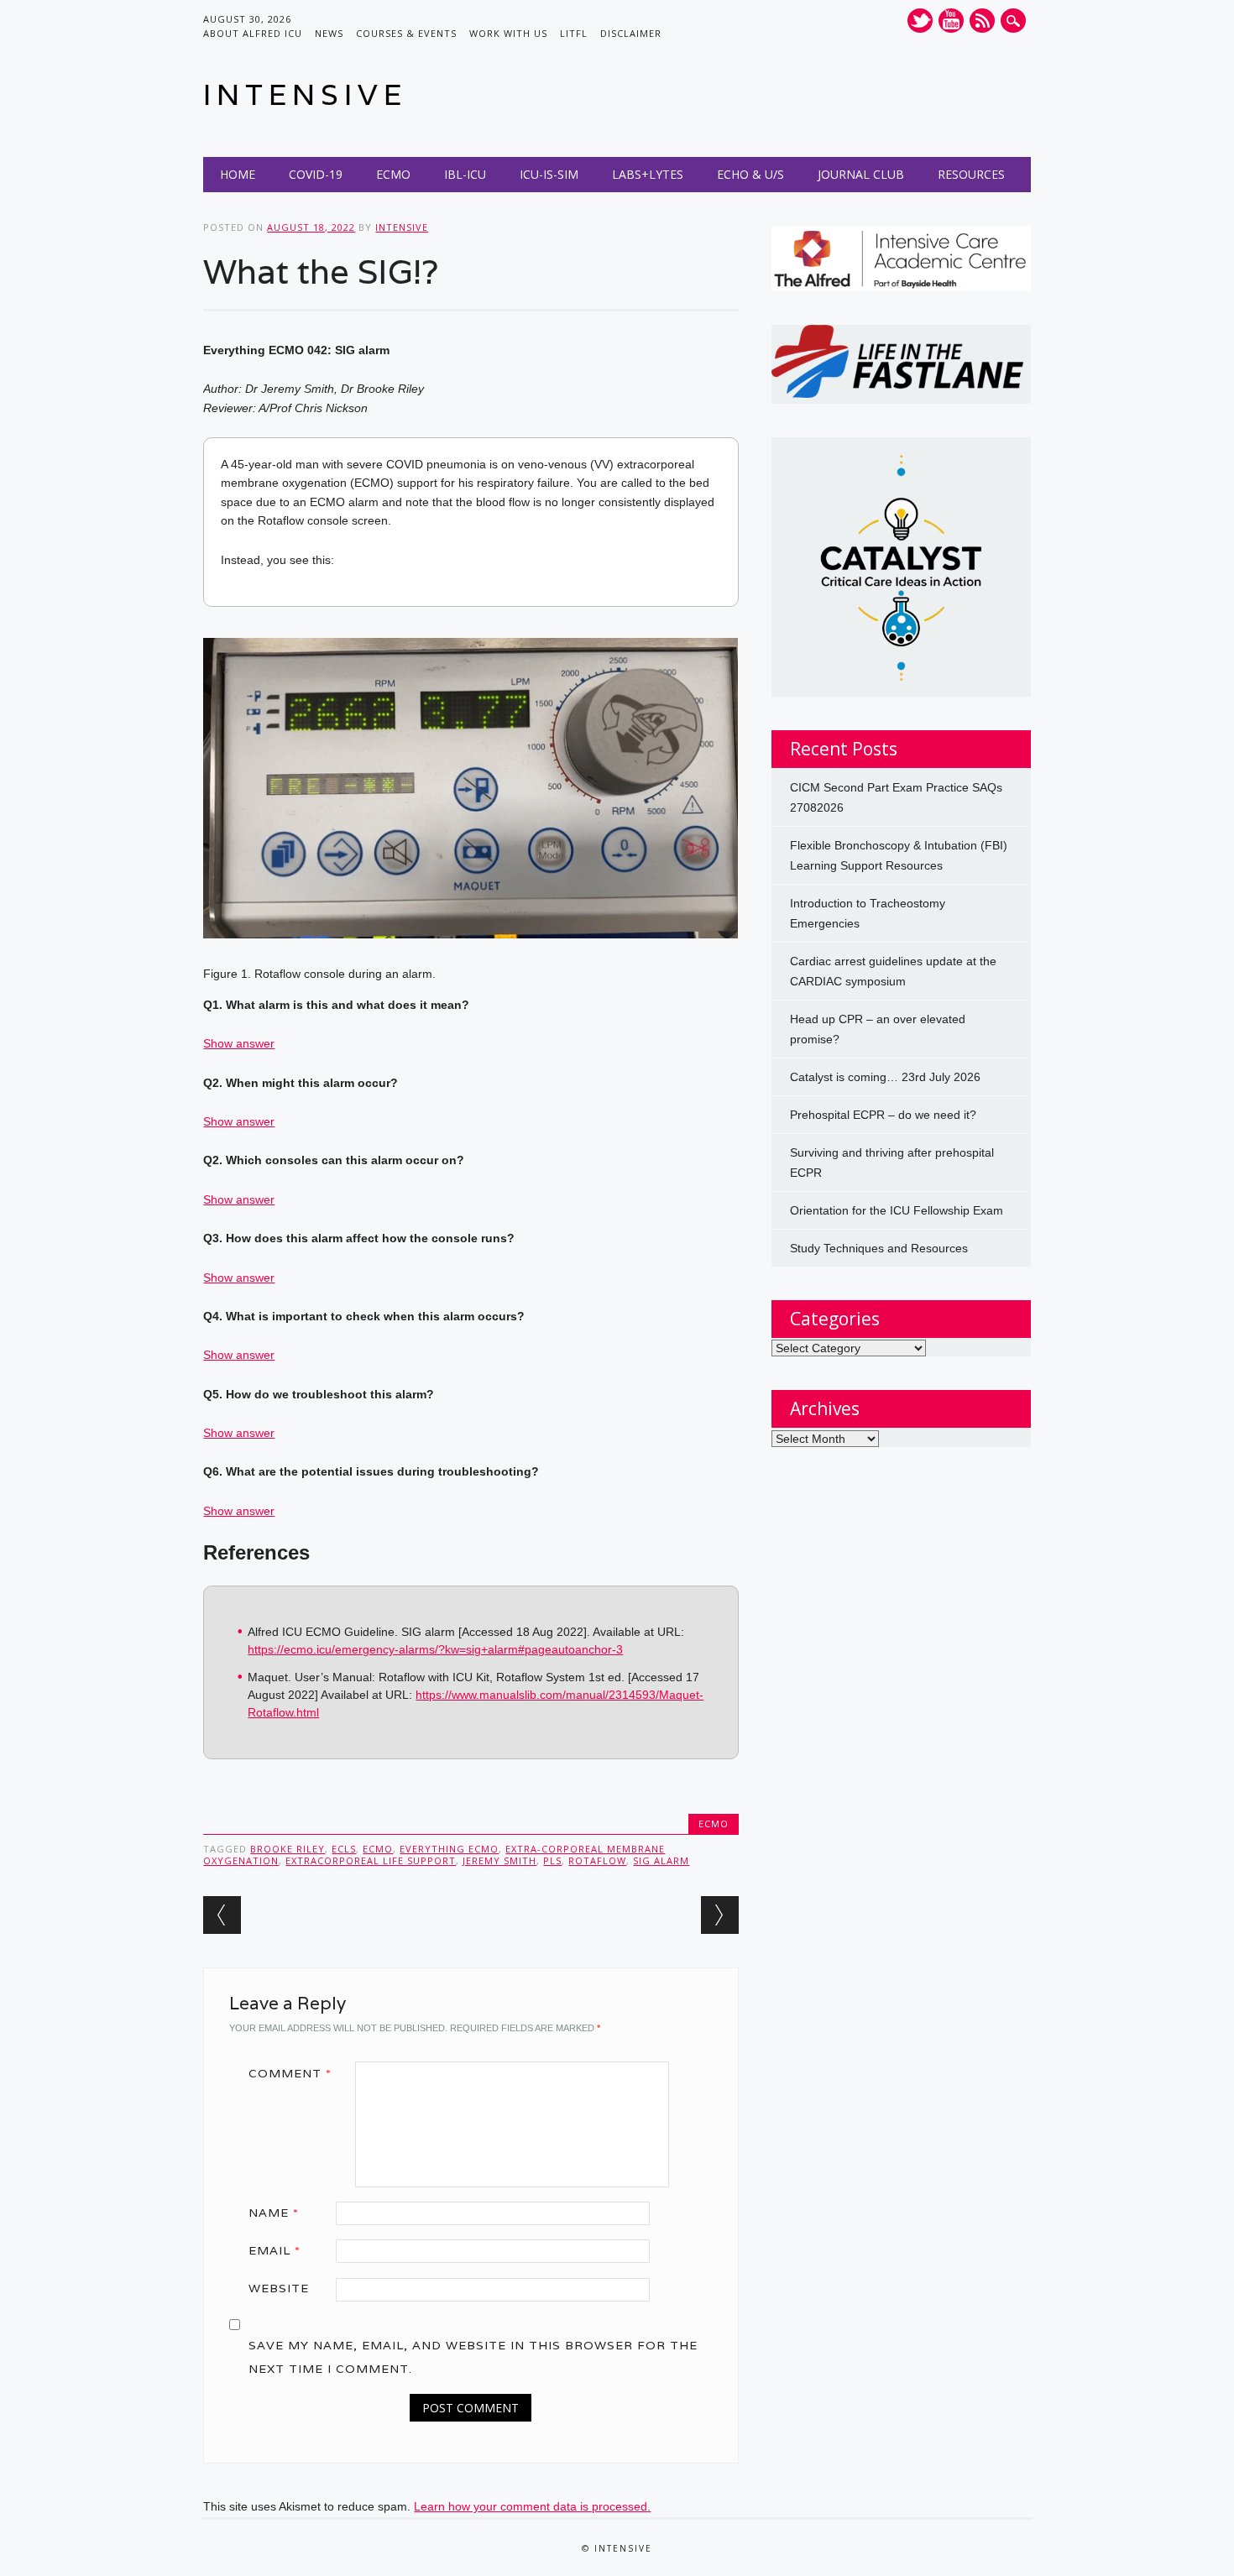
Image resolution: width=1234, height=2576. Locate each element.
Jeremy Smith (499, 1860)
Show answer (239, 1043)
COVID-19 (316, 174)
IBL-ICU (465, 174)
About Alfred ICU (253, 33)
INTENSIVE (305, 94)
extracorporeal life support (371, 1860)
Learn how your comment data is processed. (532, 2506)
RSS (982, 21)
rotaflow (597, 1860)
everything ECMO (449, 1849)
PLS (552, 1860)
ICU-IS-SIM (549, 174)
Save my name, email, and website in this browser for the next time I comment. (473, 2357)
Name (274, 2213)
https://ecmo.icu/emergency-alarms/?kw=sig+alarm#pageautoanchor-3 (435, 1649)
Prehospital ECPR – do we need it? (883, 1115)
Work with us (508, 33)
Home (238, 174)
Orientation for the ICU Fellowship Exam (897, 1210)
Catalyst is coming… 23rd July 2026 (885, 1077)
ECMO (393, 174)
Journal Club (861, 174)
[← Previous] (222, 1915)
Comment (290, 2073)
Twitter (920, 21)
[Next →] (720, 1915)
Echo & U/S (750, 174)
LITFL (574, 33)
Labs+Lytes (648, 174)
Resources (971, 174)
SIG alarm (661, 1860)
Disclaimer (631, 33)
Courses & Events (406, 33)
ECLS (344, 1849)
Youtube (951, 21)
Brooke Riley (288, 1849)
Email (275, 2250)
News (329, 33)
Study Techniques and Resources (879, 1248)
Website (279, 2288)
